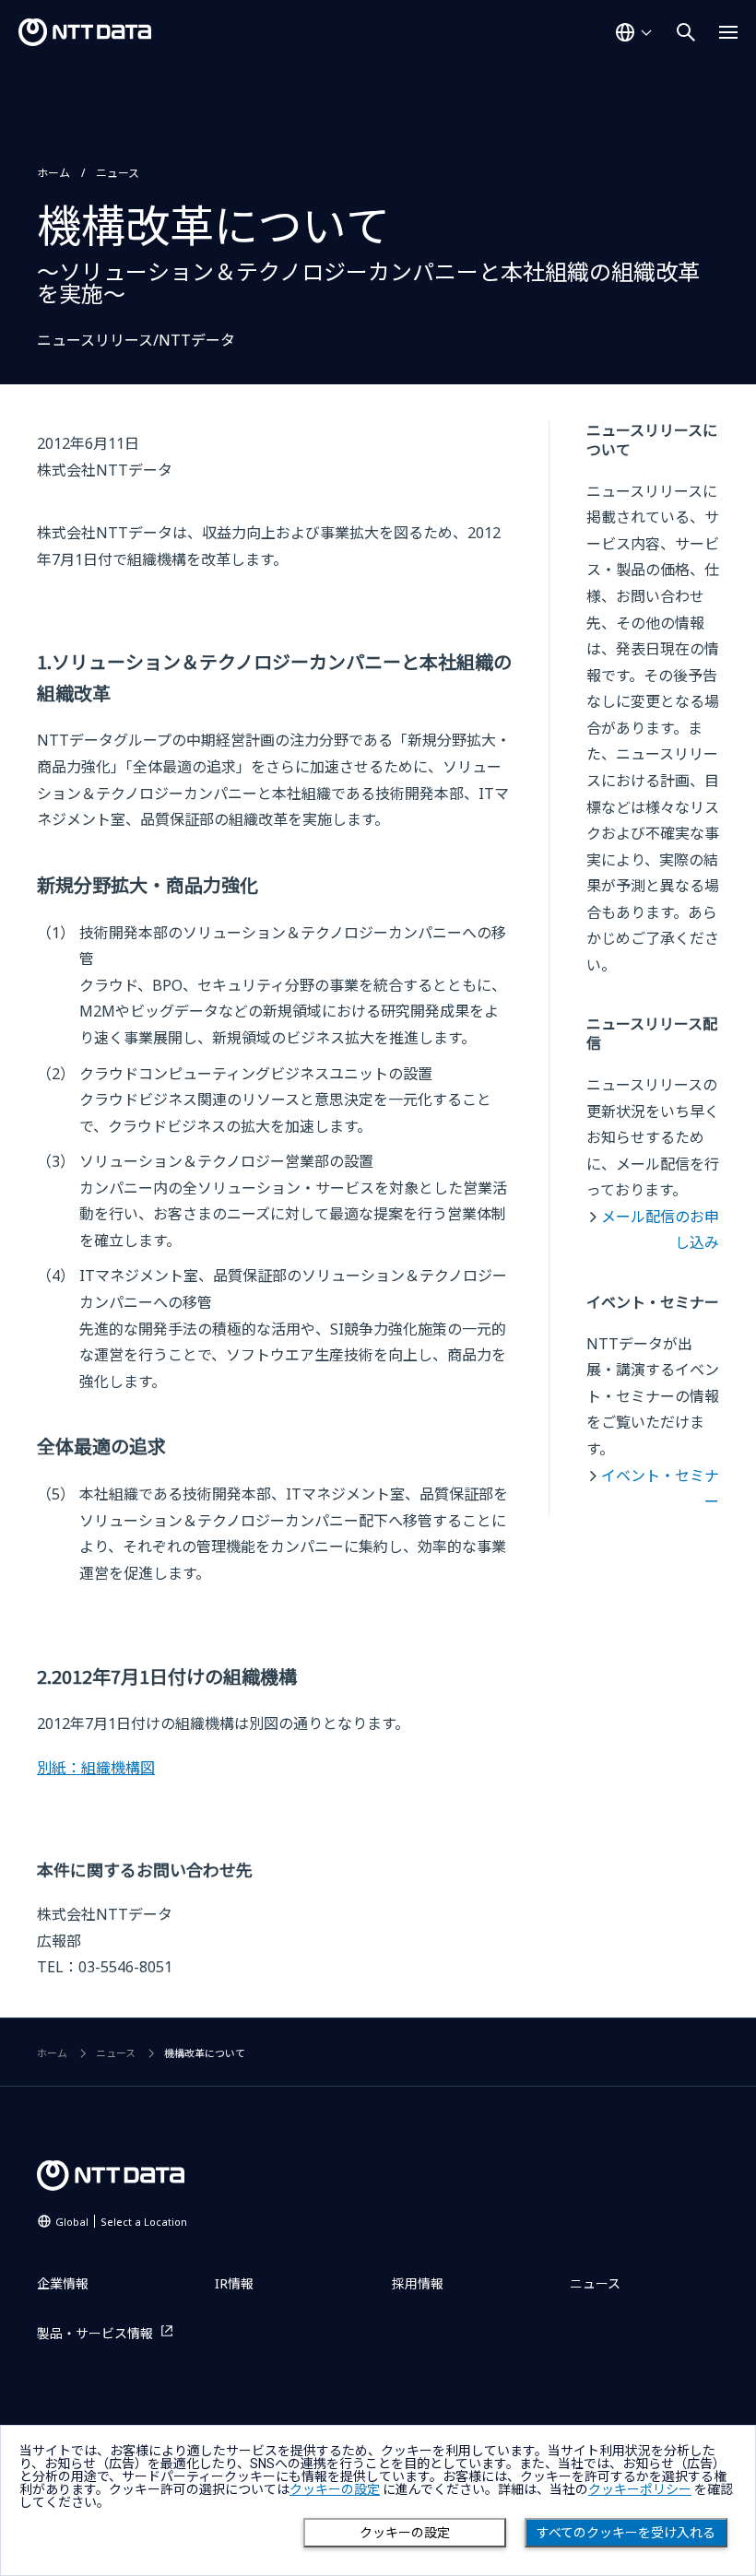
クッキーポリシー (640, 2489)
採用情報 (418, 2283)
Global (121, 2222)
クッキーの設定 (405, 2533)
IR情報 (234, 2283)
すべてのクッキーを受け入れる (626, 2533)
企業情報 (63, 2283)
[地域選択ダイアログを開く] (633, 32)
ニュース (118, 173)
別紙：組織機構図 (96, 1768)
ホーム (53, 173)
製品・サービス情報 (95, 2333)
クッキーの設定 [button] (335, 2489)
